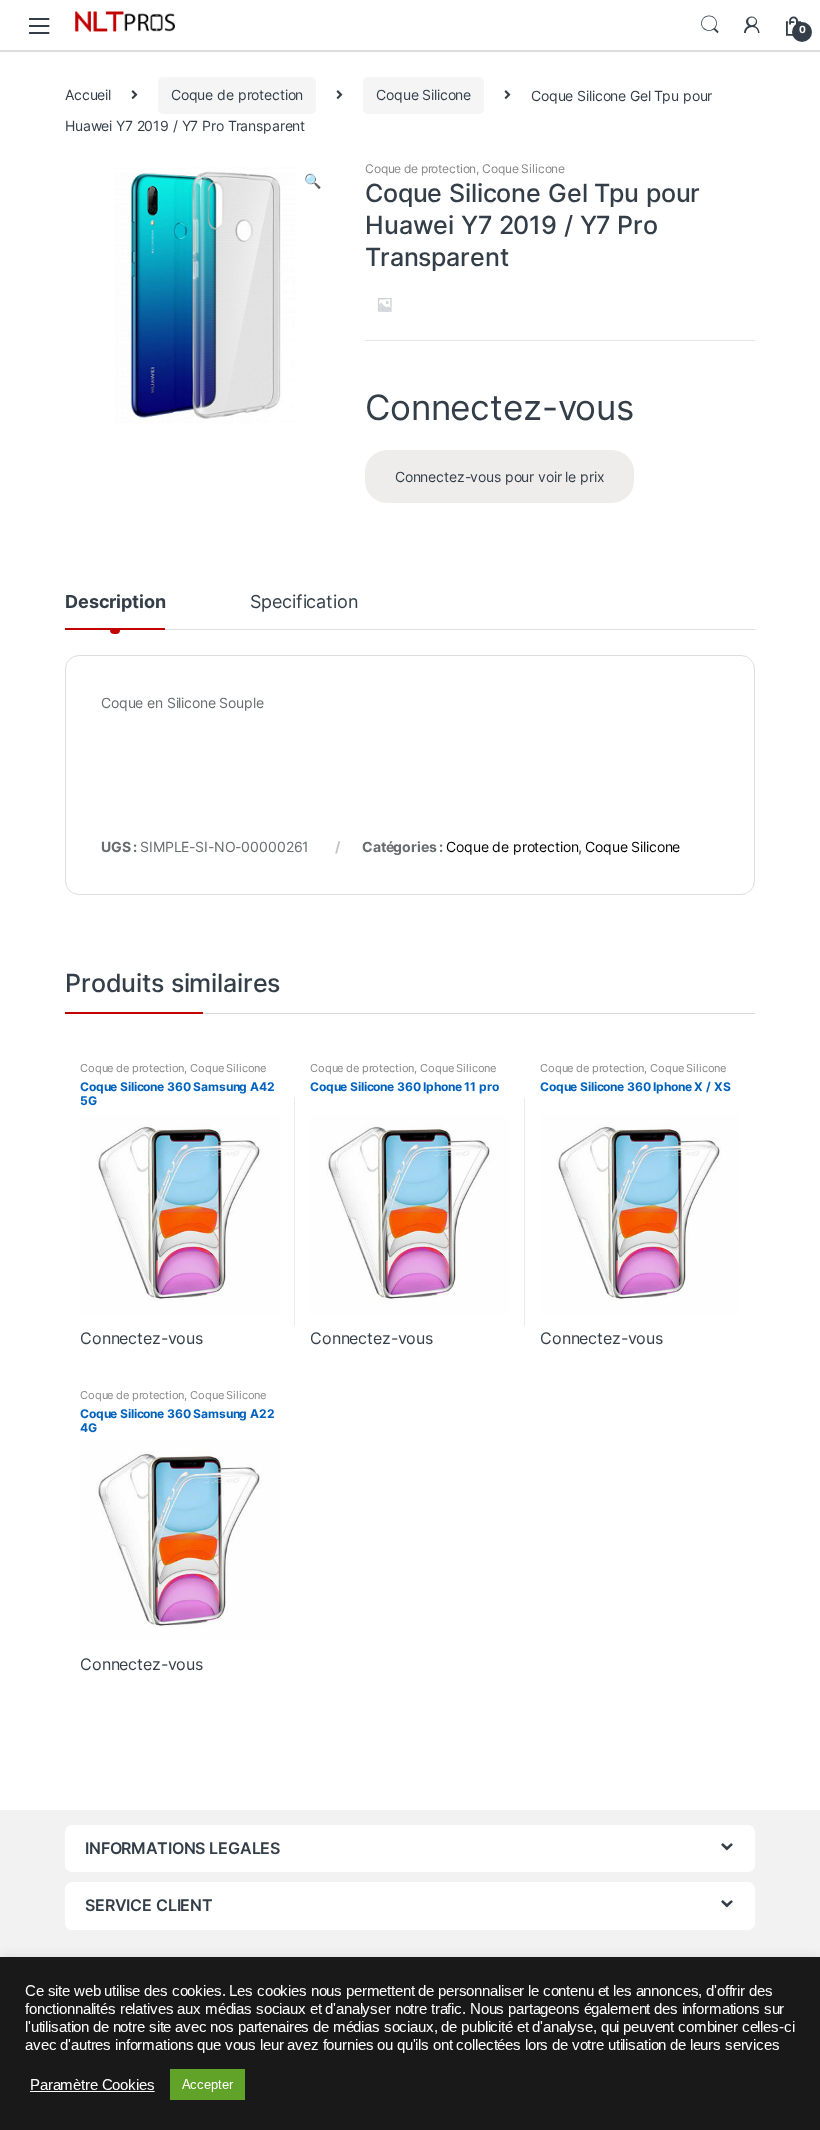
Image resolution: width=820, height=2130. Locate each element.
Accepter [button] (207, 2084)
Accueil (88, 94)
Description (115, 602)
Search (710, 25)
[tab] (115, 611)
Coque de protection (237, 94)
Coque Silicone (423, 94)
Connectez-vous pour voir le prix (500, 476)
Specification (304, 602)
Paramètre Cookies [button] (92, 2085)
